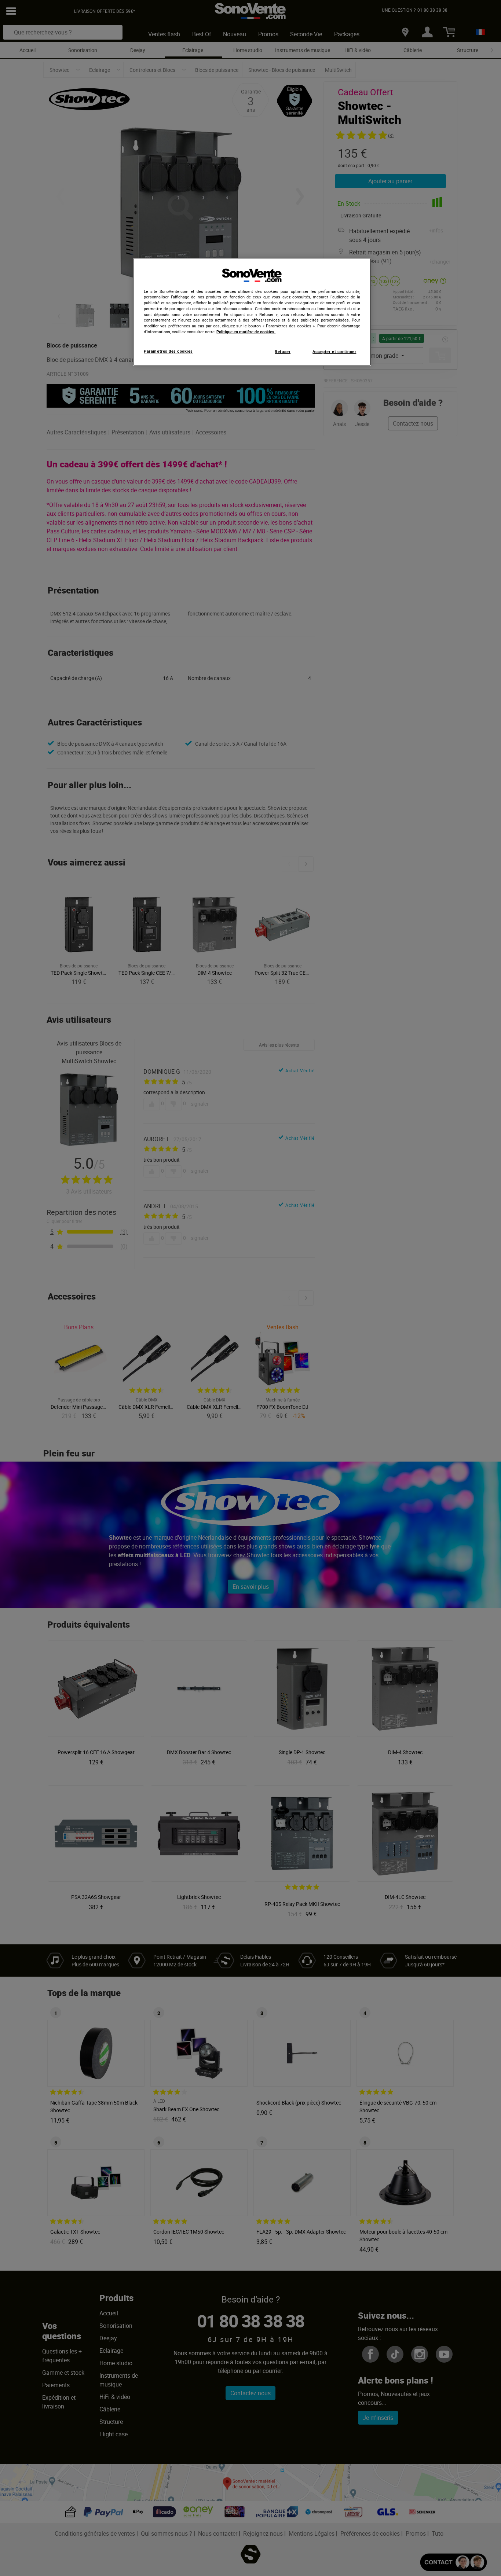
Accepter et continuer (334, 352)
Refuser (283, 352)
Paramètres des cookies (168, 351)
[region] (252, 312)
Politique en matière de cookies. (246, 332)
